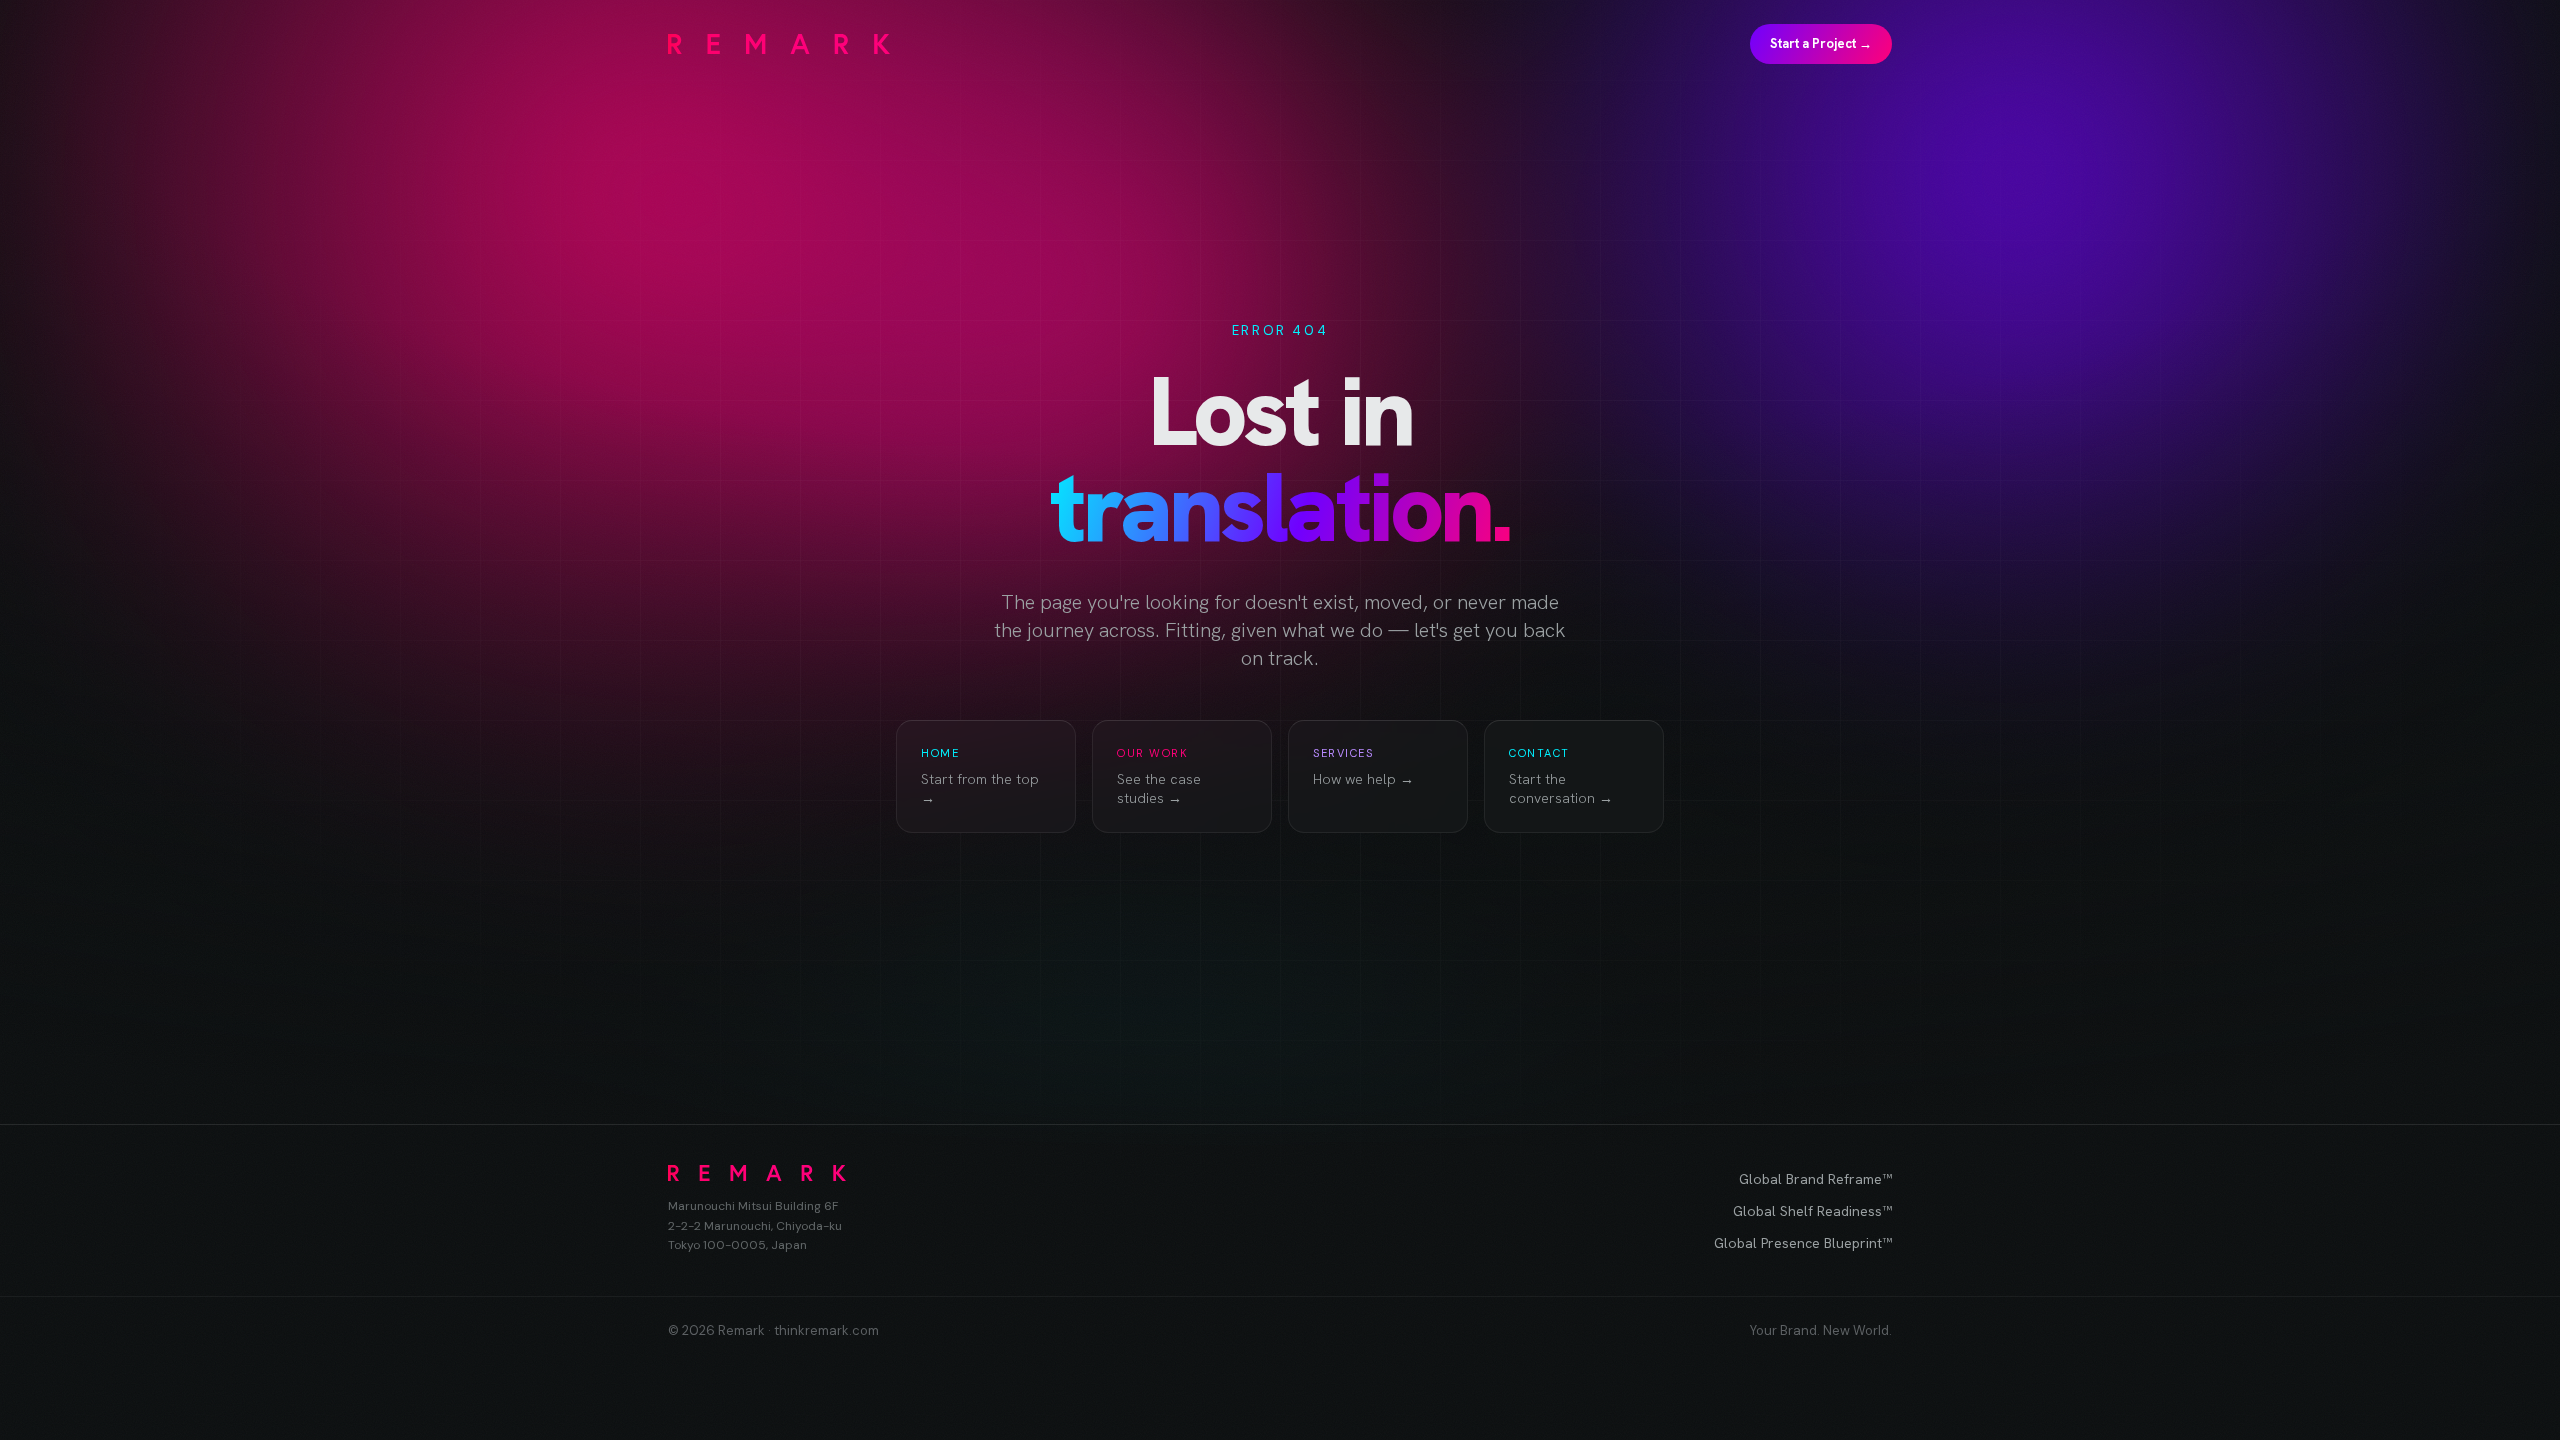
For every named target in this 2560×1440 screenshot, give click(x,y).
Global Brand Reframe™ (1815, 1179)
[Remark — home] (779, 44)
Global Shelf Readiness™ (1812, 1211)
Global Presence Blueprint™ (1803, 1243)
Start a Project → (1821, 43)
